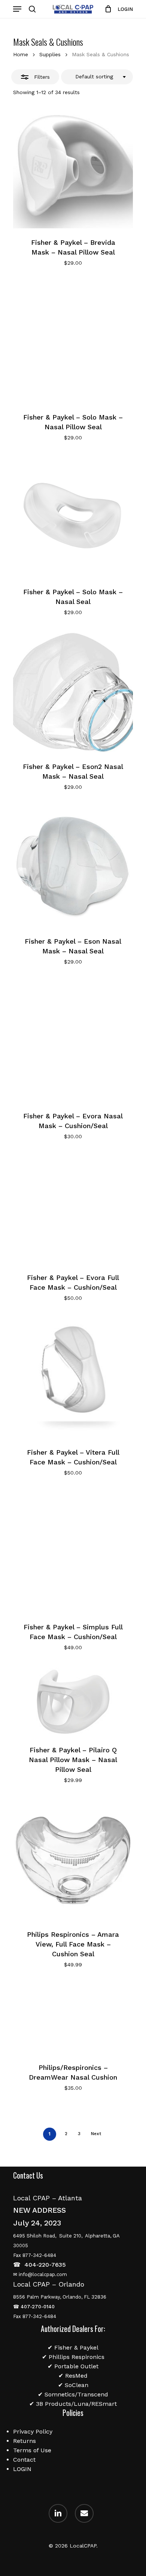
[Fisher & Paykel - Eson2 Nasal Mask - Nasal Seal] (73, 692)
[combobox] (97, 77)
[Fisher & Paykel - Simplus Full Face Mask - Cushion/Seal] (73, 1553)
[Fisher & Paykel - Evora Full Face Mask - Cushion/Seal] (73, 1210)
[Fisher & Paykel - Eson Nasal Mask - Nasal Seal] (73, 867)
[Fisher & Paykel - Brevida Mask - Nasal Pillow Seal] (73, 168)
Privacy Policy (33, 2431)
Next (96, 2134)
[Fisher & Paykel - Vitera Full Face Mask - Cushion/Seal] (73, 1378)
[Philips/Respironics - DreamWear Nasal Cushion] (73, 2019)
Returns (25, 2441)
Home (21, 54)
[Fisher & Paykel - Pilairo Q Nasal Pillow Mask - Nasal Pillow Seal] (73, 1702)
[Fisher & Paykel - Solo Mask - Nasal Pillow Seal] (73, 343)
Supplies (50, 54)
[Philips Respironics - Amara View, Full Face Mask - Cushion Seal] (73, 1860)
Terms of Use (32, 2450)
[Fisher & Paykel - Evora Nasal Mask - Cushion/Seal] (73, 1042)
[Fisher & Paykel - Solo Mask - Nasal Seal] (73, 518)
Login (125, 9)
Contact (24, 2460)
